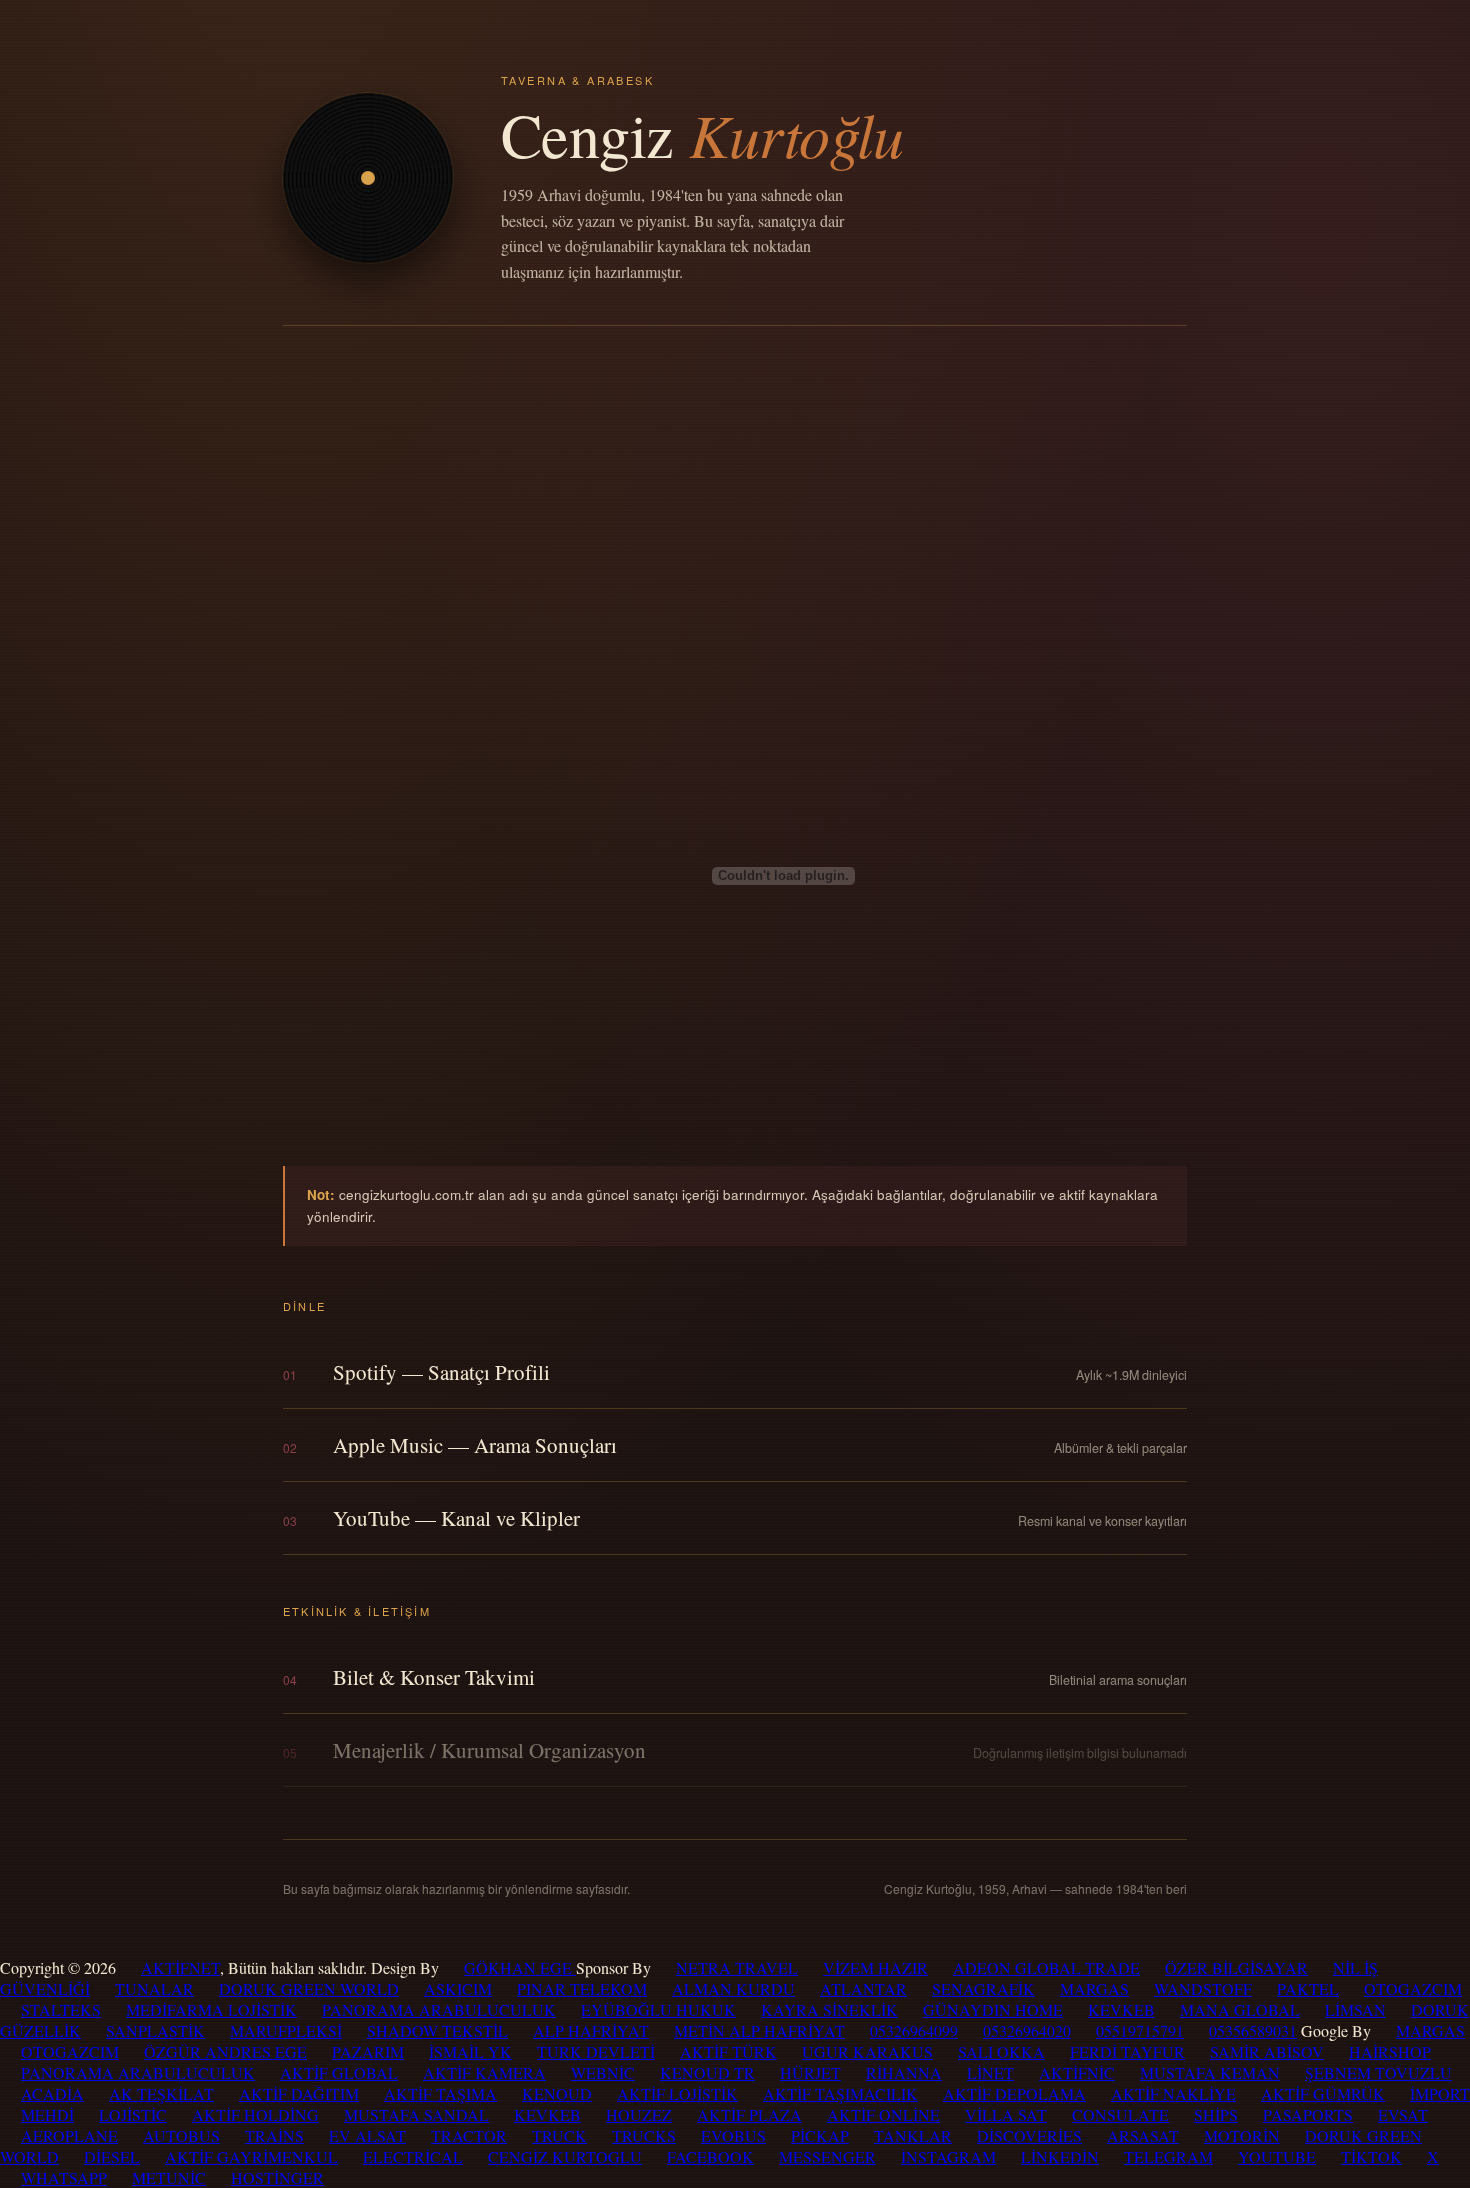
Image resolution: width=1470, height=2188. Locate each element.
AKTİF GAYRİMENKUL (251, 2156)
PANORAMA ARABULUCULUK (439, 2009)
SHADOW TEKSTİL (437, 2030)
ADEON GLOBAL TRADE (1046, 1967)
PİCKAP (820, 2135)
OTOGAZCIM (1413, 1988)
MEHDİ (47, 2114)
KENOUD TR (707, 2072)
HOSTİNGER (277, 2177)
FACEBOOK (710, 2156)
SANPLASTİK (155, 2030)
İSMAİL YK (470, 2051)
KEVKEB (1121, 2009)
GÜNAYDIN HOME (993, 2009)
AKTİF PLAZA (749, 2114)
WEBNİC (603, 2072)
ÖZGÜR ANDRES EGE (225, 2051)
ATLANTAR (863, 1988)
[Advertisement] (735, 476)
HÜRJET (810, 2072)
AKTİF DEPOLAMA (1014, 2093)
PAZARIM (368, 2051)
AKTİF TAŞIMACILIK (840, 2093)
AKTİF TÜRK (728, 2051)
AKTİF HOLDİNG (255, 2114)
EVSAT (1403, 2114)
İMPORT (1440, 2093)
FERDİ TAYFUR (1127, 2051)
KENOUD (557, 2093)
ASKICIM (458, 1988)
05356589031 (1253, 2030)
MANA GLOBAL (1240, 2009)
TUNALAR (154, 1988)
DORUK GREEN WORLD (309, 1988)
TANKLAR (913, 2135)
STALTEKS (61, 2009)
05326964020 (1027, 2030)
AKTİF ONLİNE (883, 2114)
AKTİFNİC (1077, 2072)
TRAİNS (274, 2135)
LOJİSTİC (133, 2114)
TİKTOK (1371, 2156)
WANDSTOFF (1203, 1988)
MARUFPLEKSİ (286, 2030)
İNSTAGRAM (948, 2156)
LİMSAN (1355, 2009)
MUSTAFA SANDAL (416, 2114)
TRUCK (559, 2135)
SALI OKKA (1001, 2051)
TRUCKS (644, 2135)
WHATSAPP (64, 2177)
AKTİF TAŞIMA (440, 2093)
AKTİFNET (180, 1967)
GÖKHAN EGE (520, 1967)
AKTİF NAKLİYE (1173, 2093)
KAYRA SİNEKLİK (829, 2009)
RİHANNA (904, 2072)
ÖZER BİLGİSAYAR (1236, 1967)
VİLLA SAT (1006, 2114)
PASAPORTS (1308, 2114)
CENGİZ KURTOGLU (565, 2156)
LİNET (990, 2072)
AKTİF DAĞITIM (299, 2093)
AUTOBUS (181, 2135)
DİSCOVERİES (1029, 2135)
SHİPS (1216, 2114)
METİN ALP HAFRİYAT (759, 2030)
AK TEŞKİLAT (161, 2093)
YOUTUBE (1277, 2156)
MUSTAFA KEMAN (1210, 2072)
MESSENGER (827, 2156)
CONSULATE (1120, 2114)
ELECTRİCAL (413, 2156)
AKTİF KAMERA (484, 2072)
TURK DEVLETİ (596, 2051)
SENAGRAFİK (983, 1988)
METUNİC (169, 2177)
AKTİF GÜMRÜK (1323, 2093)
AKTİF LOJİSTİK (677, 2093)
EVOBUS (733, 2135)
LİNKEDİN (1060, 2156)
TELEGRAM (1168, 2156)
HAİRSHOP (1390, 2051)
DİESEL (112, 2156)
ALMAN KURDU (733, 1988)
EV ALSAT (367, 2135)
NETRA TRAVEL (737, 1967)
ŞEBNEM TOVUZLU (1378, 2072)
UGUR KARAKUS (867, 2051)
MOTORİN (1242, 2135)
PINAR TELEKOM (582, 1988)
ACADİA (52, 2093)
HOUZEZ (639, 2114)
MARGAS (1094, 1988)
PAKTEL (1308, 1988)
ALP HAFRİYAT (591, 2030)
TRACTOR (469, 2135)
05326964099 (914, 2030)
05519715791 (1140, 2030)
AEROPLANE (69, 2135)
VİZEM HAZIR (875, 1967)
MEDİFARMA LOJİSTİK (211, 2009)
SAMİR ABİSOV (1267, 2051)
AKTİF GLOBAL (339, 2072)
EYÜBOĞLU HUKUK (658, 2009)
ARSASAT (1143, 2135)
